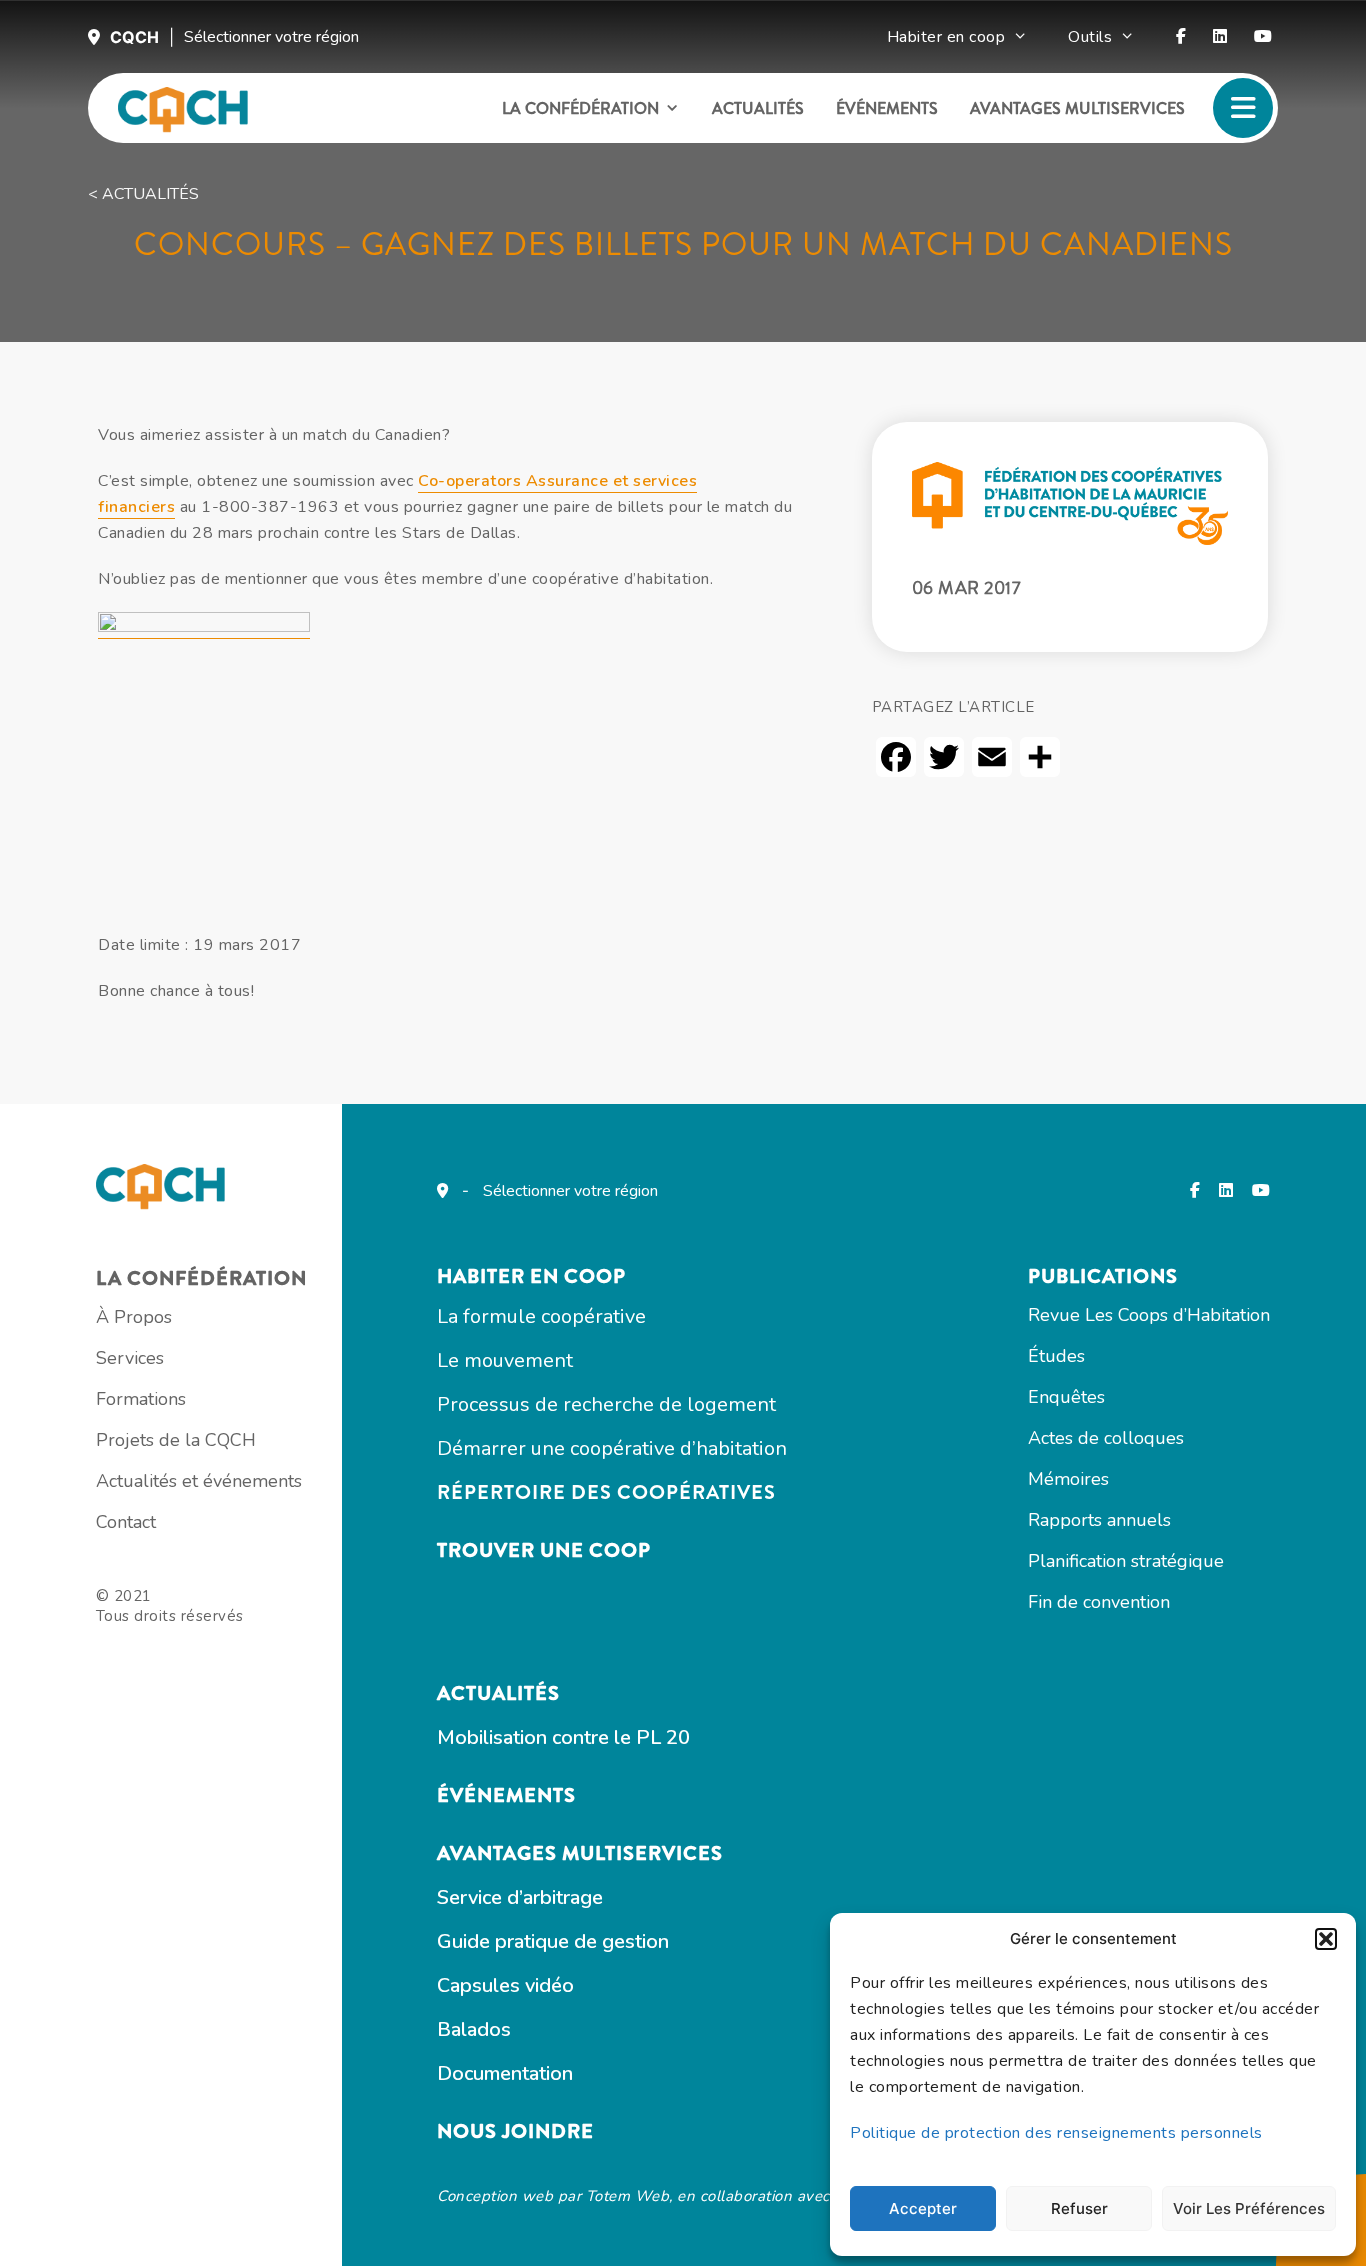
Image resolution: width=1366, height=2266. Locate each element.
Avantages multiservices (1077, 108)
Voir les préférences (1249, 2208)
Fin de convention (1099, 1602)
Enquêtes (1066, 1397)
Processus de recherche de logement (606, 1404)
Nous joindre (515, 2131)
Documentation (505, 2073)
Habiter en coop (946, 37)
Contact (126, 1522)
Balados (474, 2029)
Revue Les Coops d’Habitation (1149, 1315)
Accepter (923, 2208)
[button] (1326, 1939)
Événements (887, 108)
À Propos (134, 1317)
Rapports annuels (1099, 1520)
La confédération (580, 108)
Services (130, 1358)
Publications (1103, 1276)
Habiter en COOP (531, 1276)
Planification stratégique (1126, 1561)
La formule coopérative (541, 1316)
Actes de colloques (1106, 1438)
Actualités (758, 108)
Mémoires (1068, 1479)
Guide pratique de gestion (553, 1941)
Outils (1090, 37)
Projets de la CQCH (176, 1440)
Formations (141, 1399)
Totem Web (628, 2196)
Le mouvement (505, 1360)
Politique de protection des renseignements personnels (1056, 2133)
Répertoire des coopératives (606, 1492)
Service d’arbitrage (520, 1897)
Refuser (1079, 2208)
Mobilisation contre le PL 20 (563, 1737)
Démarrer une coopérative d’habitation (612, 1448)
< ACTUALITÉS (143, 194)
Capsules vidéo (505, 1985)
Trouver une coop (544, 1550)
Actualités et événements (199, 1481)
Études (1056, 1356)
